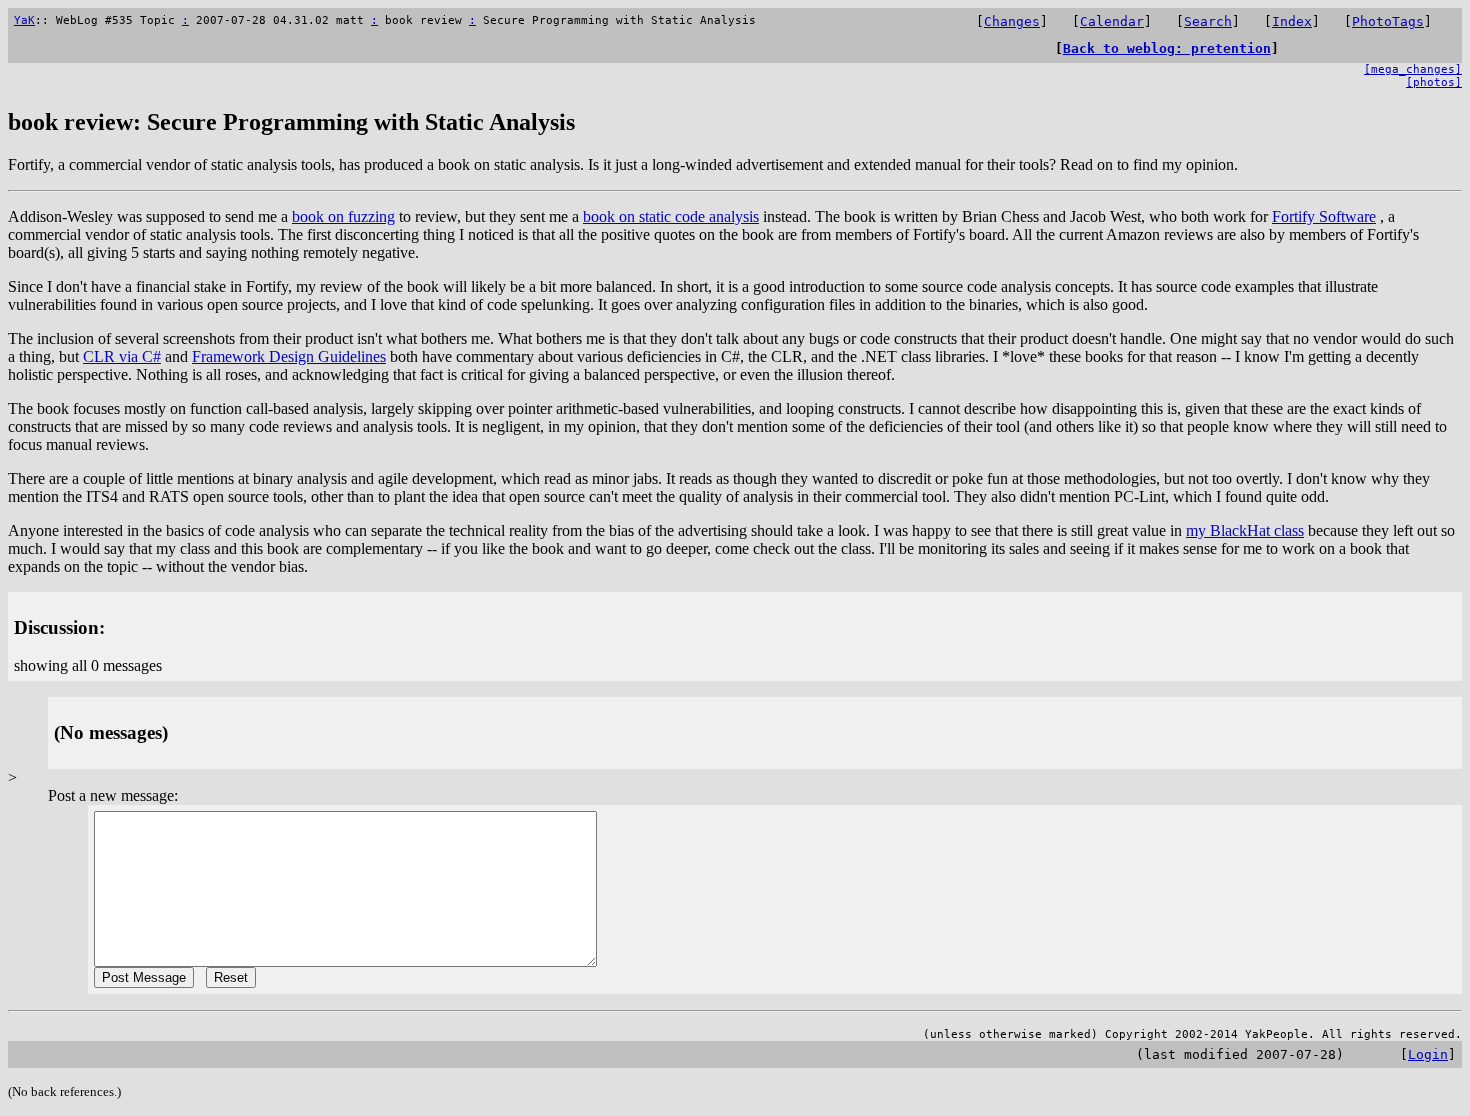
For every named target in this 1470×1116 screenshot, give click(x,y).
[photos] (1434, 82)
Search (1208, 21)
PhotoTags (1388, 21)
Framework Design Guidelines (289, 356)
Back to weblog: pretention (1167, 48)
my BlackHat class (1245, 530)
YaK (24, 20)
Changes (1012, 21)
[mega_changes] (1413, 69)
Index (1292, 21)
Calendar (1112, 21)
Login (1428, 1054)
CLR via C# (122, 356)
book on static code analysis (671, 216)
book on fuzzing (343, 216)
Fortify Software (1324, 216)
